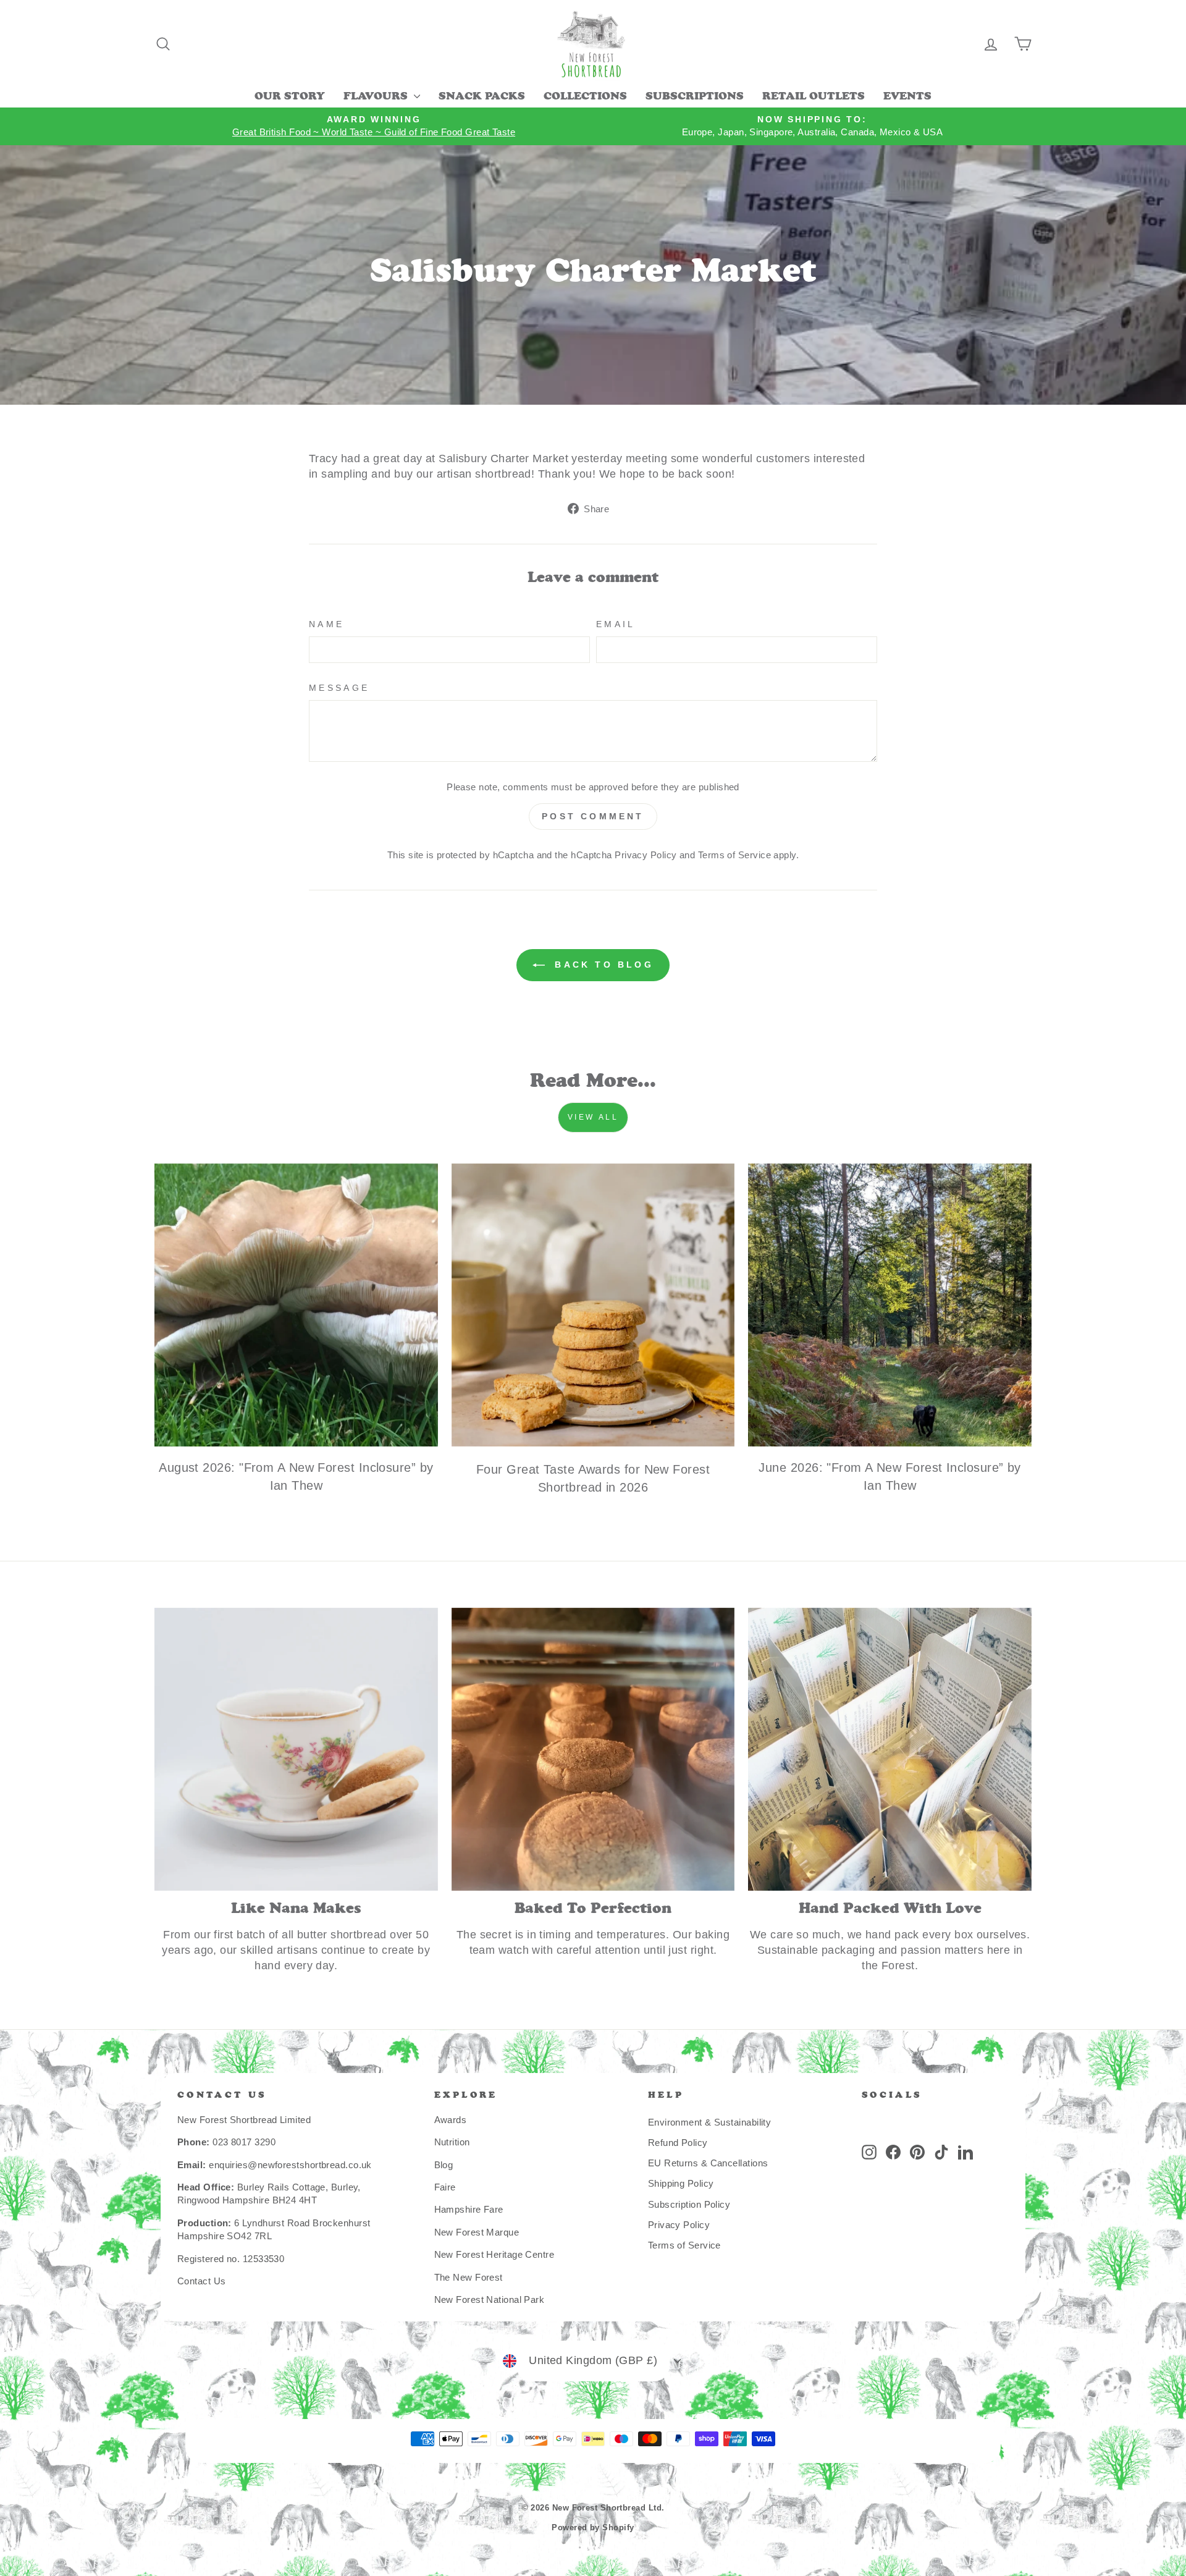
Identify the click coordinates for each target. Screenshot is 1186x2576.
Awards (451, 2120)
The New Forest (469, 2277)
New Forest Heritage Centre (494, 2254)
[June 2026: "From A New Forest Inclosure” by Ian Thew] (890, 1305)
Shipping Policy (681, 2183)
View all (593, 1117)
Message (339, 688)
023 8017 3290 (244, 2142)
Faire (445, 2187)
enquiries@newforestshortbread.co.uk (290, 2165)
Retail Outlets (814, 97)
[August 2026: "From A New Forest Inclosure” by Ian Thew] (296, 1305)
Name (326, 624)
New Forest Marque (477, 2232)
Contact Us (202, 2281)
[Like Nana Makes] (296, 1750)
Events (907, 97)
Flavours (377, 97)
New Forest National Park (490, 2299)
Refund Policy (678, 2143)
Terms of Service (734, 855)
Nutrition (452, 2142)
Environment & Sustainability (710, 2122)
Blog (444, 2165)
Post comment (593, 816)
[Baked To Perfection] (593, 1750)
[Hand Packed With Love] (890, 1750)
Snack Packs (482, 97)
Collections (585, 97)
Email (616, 624)
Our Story (290, 97)
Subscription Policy (689, 2204)
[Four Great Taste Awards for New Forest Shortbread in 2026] (593, 1305)
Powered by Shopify (593, 2528)
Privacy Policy (646, 855)
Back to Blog (602, 965)
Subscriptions (695, 97)
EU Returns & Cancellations (708, 2163)
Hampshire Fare (469, 2209)
